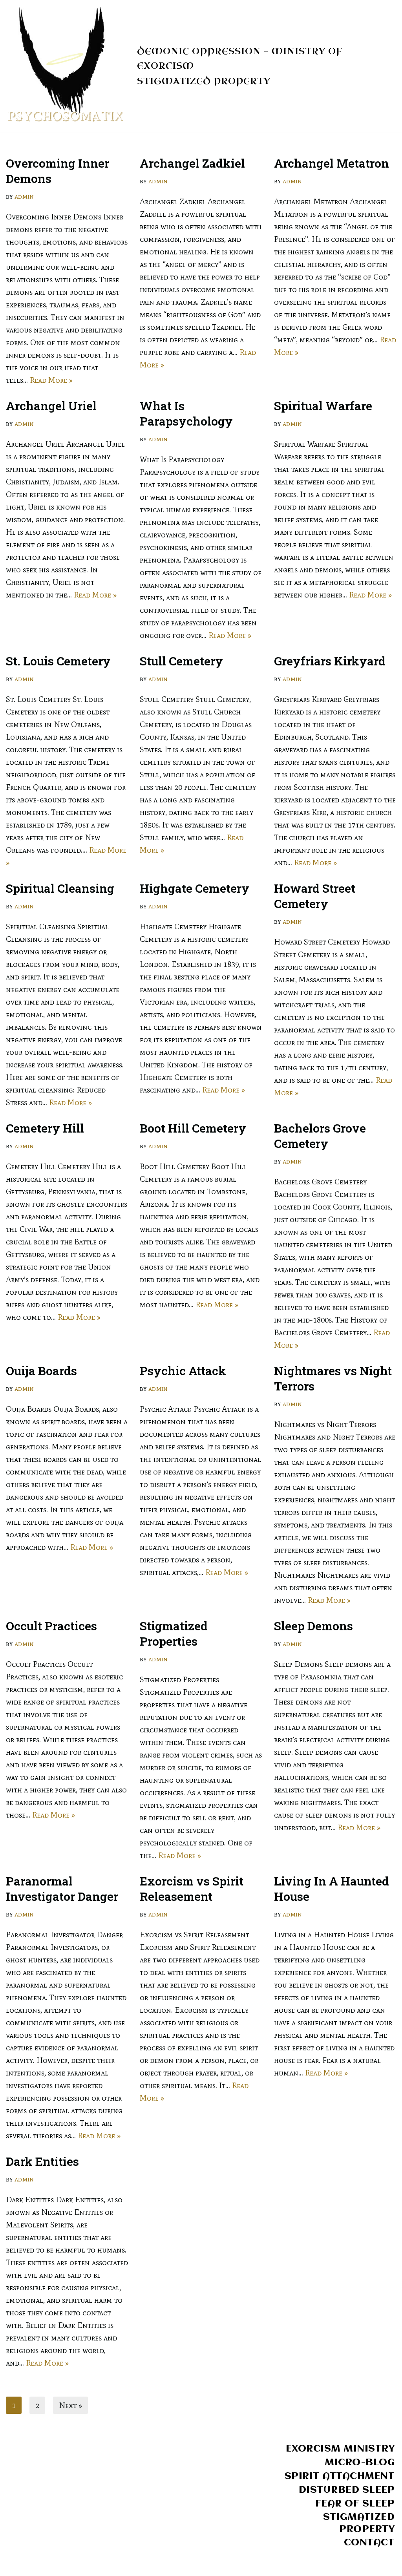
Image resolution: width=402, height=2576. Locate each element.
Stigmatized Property (204, 81)
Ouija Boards (41, 1371)
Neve (15, 2565)
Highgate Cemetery (195, 888)
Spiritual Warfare (323, 406)
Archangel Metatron (332, 163)
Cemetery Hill (45, 1128)
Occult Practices (51, 1626)
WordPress (89, 2565)
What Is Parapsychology (186, 413)
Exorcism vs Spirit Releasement (192, 1889)
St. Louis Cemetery (58, 661)
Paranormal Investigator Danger (62, 1889)
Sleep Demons (313, 1626)
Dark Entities (42, 2161)
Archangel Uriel (51, 406)
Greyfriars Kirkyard (330, 661)
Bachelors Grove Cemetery (320, 1136)
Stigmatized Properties (174, 1633)
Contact (369, 2543)
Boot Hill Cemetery (193, 1128)
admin (24, 196)
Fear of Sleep (355, 2504)
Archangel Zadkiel (192, 163)
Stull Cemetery (181, 661)
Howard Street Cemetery (315, 896)
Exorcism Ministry (340, 2449)
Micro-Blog (360, 2463)
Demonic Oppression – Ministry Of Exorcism (240, 58)
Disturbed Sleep (347, 2490)
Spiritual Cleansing (60, 888)
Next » (70, 2405)
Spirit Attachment (340, 2476)
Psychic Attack (183, 1371)
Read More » (51, 380)
